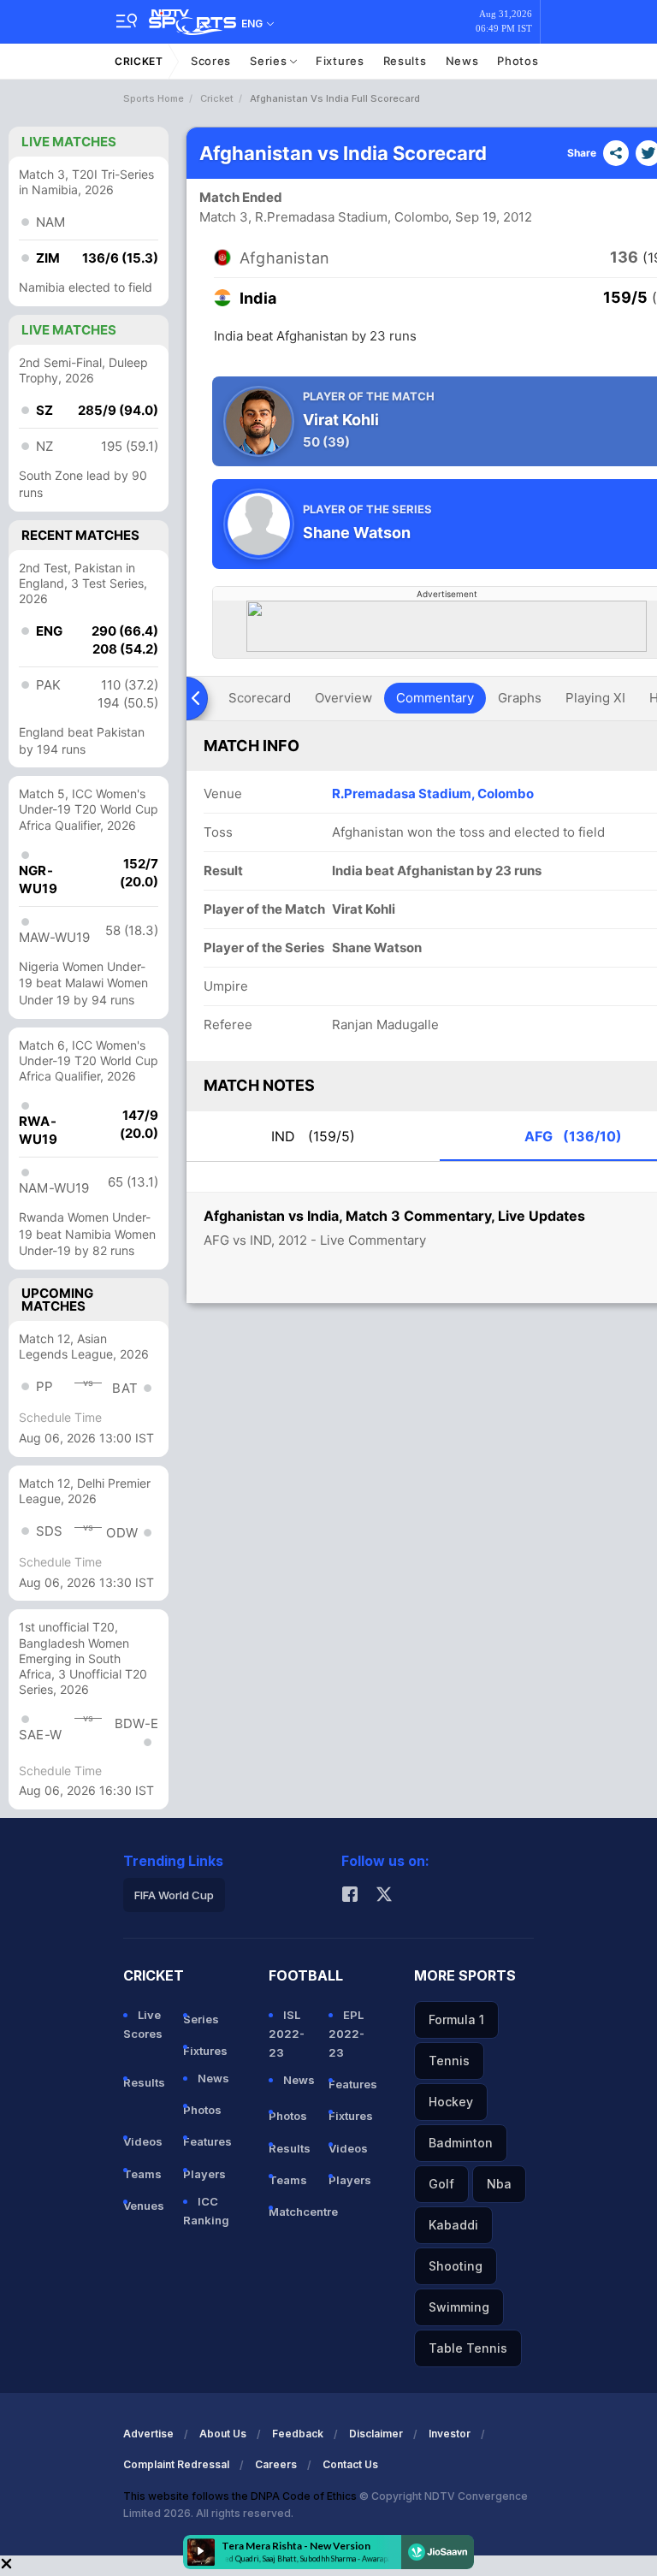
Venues (144, 2206)
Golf (441, 2184)
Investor (450, 2434)
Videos (143, 2141)
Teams (142, 2174)
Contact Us (350, 2464)
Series (270, 61)
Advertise (148, 2434)
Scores (211, 61)
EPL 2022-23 (346, 2034)
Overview (343, 698)
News (462, 61)
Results (405, 61)
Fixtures (340, 61)
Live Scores (143, 2024)
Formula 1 (456, 2019)
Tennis (449, 2061)
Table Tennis (468, 2348)
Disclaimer (376, 2434)
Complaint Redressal (176, 2464)
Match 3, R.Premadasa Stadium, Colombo (324, 217)
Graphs (520, 698)
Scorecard (260, 698)
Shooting (456, 2266)
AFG (573, 1136)
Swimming (459, 2307)
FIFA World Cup (174, 1895)
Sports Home (154, 98)
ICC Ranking (206, 2211)
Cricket (139, 61)
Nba (499, 2184)
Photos (518, 61)
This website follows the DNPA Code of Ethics (241, 2496)
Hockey (451, 2102)
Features (206, 2141)
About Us (223, 2434)
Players (204, 2174)
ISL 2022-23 (287, 2034)
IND (313, 1136)
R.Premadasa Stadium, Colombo (433, 794)
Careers (276, 2464)
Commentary (435, 698)
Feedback (298, 2434)
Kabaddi (453, 2225)
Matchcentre (292, 2212)
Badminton (461, 2143)
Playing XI (595, 698)
